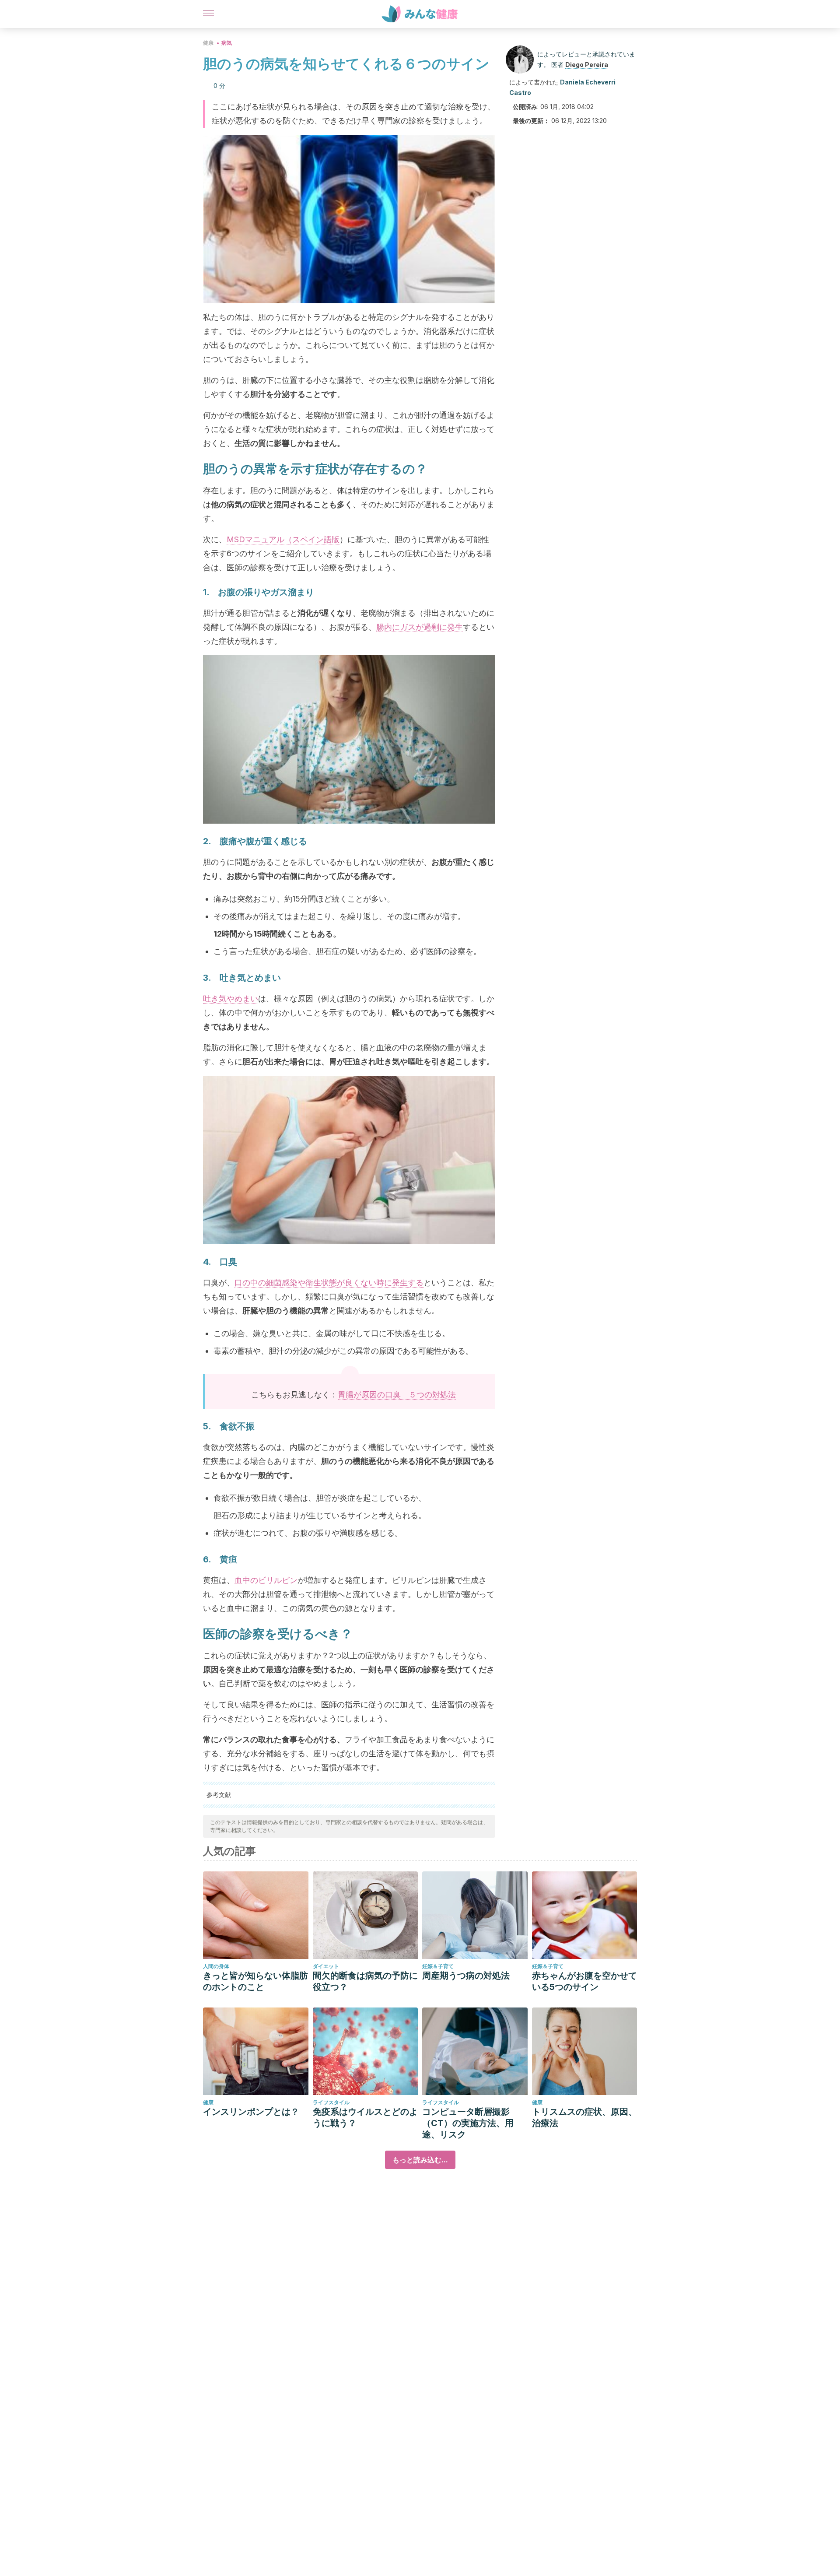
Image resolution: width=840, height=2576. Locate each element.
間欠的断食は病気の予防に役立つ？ (365, 1981)
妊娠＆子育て (438, 1966)
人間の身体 (216, 1966)
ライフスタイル (331, 2102)
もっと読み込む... (420, 2160)
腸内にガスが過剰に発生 (420, 627)
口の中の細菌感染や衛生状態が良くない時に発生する (329, 1283)
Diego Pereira (587, 65)
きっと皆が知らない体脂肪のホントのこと (255, 1981)
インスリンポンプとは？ (251, 2112)
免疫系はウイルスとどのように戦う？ (365, 2117)
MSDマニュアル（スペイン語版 (283, 539)
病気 (227, 43)
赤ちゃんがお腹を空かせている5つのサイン (584, 1981)
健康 (208, 43)
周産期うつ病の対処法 (466, 1976)
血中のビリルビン (266, 1580)
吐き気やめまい (231, 998)
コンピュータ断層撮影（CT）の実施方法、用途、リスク (468, 2123)
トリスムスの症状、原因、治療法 (584, 2117)
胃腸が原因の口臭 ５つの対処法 (397, 1395)
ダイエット (326, 1966)
